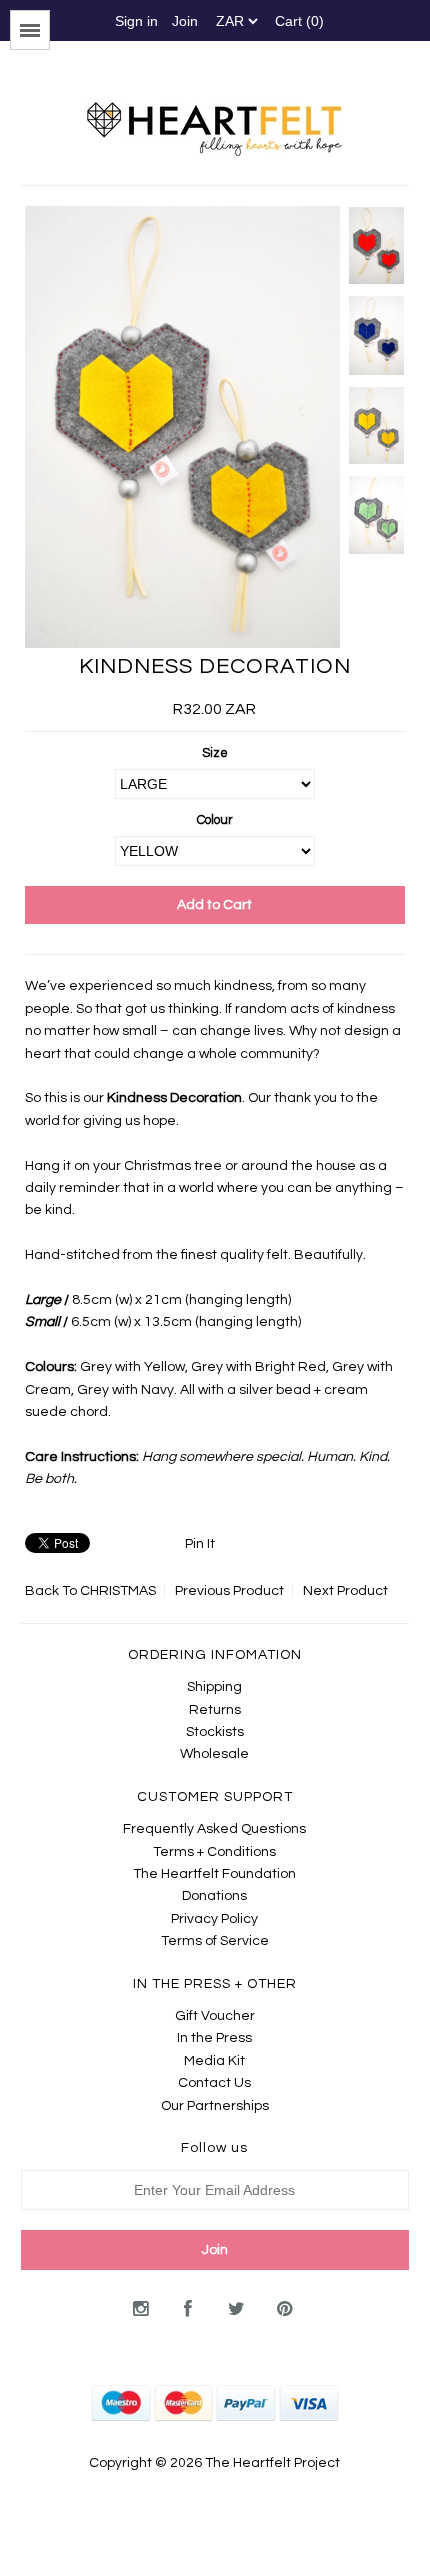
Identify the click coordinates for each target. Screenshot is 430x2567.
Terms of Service (215, 1941)
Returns (215, 1710)
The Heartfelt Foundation (214, 1874)
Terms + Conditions (214, 1852)
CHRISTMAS (118, 1591)
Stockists (215, 1732)
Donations (214, 1896)
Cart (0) (299, 21)
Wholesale (214, 1754)
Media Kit (214, 2061)
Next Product (345, 1591)
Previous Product (229, 1591)
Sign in (136, 21)
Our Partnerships (215, 2106)
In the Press (214, 2038)
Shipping (214, 1687)
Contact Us (214, 2083)
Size (215, 753)
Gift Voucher (215, 2016)
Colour (215, 820)
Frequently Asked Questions (214, 1829)
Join (185, 21)
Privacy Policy (214, 1919)
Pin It (200, 1544)
